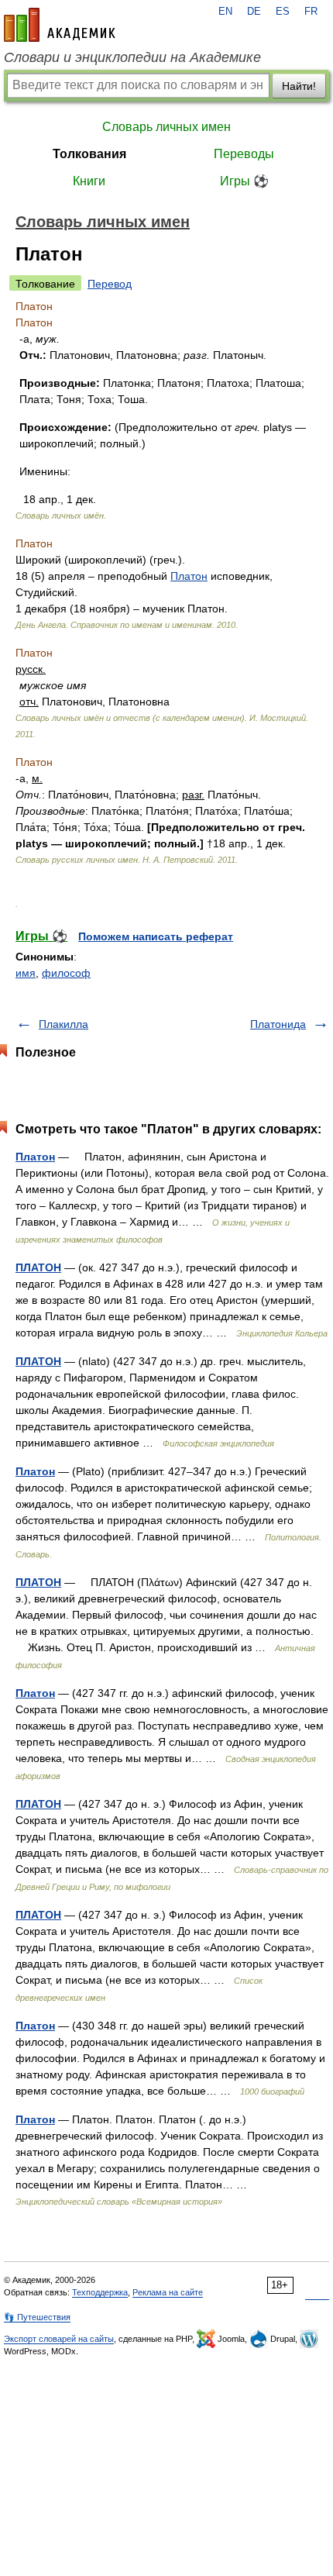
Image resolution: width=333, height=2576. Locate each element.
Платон (189, 576)
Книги (89, 181)
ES (283, 12)
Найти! (299, 86)
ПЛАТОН (38, 1267)
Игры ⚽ (244, 181)
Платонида (278, 1024)
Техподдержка (100, 2292)
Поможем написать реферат (156, 936)
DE (254, 12)
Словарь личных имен (166, 127)
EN (225, 12)
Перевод (110, 284)
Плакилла (64, 1024)
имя (26, 973)
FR (311, 12)
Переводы (244, 154)
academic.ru (60, 25)
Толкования (89, 154)
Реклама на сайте (168, 2292)
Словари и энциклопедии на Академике (132, 57)
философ (66, 973)
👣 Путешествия (37, 2317)
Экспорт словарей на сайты (59, 2339)
